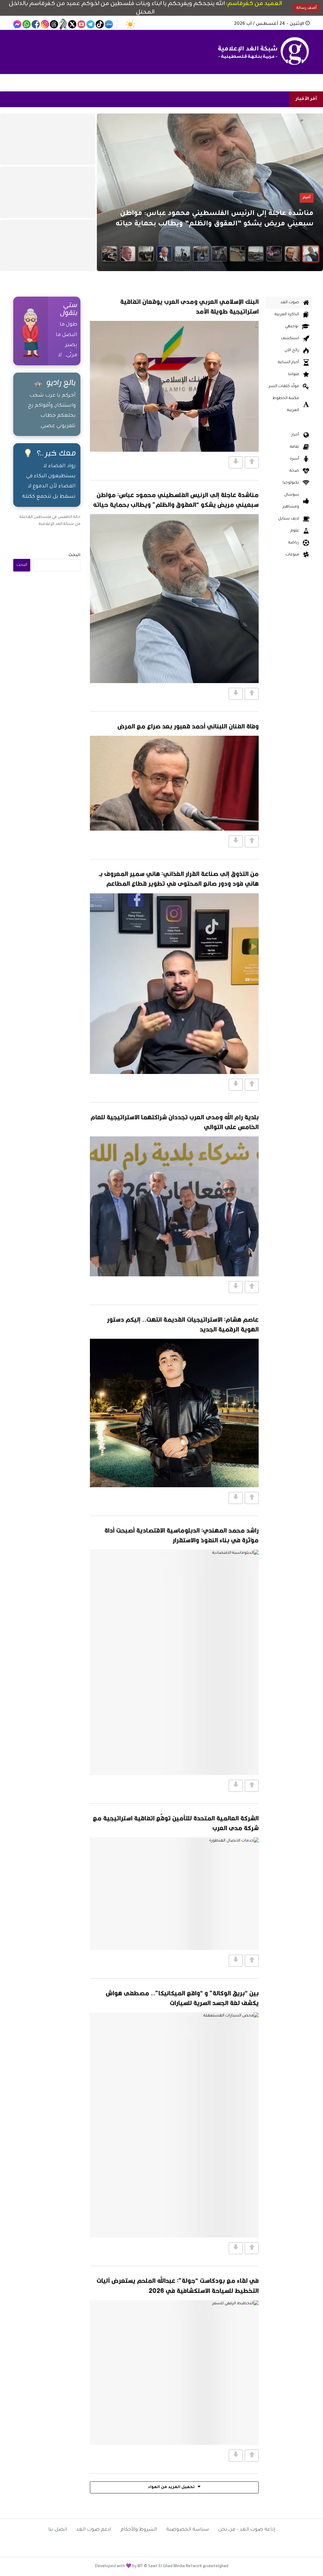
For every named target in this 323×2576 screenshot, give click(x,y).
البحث (74, 555)
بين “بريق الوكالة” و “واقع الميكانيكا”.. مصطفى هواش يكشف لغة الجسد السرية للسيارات (182, 1998)
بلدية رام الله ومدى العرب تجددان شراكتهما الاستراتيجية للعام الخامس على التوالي (175, 1122)
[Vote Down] (236, 462)
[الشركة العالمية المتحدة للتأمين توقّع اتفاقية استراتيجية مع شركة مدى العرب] (174, 1894)
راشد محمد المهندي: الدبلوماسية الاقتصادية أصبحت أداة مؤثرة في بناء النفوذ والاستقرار (182, 1535)
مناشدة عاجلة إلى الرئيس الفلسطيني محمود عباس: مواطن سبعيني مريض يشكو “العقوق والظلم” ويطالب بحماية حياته (176, 500)
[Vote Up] (252, 462)
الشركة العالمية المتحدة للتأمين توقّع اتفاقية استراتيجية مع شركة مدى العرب (176, 1823)
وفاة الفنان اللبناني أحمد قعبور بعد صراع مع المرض (188, 726)
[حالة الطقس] (130, 24)
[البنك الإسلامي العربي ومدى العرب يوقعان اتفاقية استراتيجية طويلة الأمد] (174, 386)
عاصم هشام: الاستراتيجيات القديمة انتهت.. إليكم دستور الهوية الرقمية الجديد (183, 1324)
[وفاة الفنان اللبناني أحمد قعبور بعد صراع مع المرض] (174, 783)
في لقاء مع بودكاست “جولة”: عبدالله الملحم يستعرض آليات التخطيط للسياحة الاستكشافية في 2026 (178, 2285)
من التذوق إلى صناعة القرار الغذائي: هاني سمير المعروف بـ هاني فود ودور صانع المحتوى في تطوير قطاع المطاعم (179, 879)
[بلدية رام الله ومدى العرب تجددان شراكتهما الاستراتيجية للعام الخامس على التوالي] (174, 1206)
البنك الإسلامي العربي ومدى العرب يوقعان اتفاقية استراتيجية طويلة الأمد (189, 306)
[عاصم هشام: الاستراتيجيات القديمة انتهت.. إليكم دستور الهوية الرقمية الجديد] (174, 1413)
